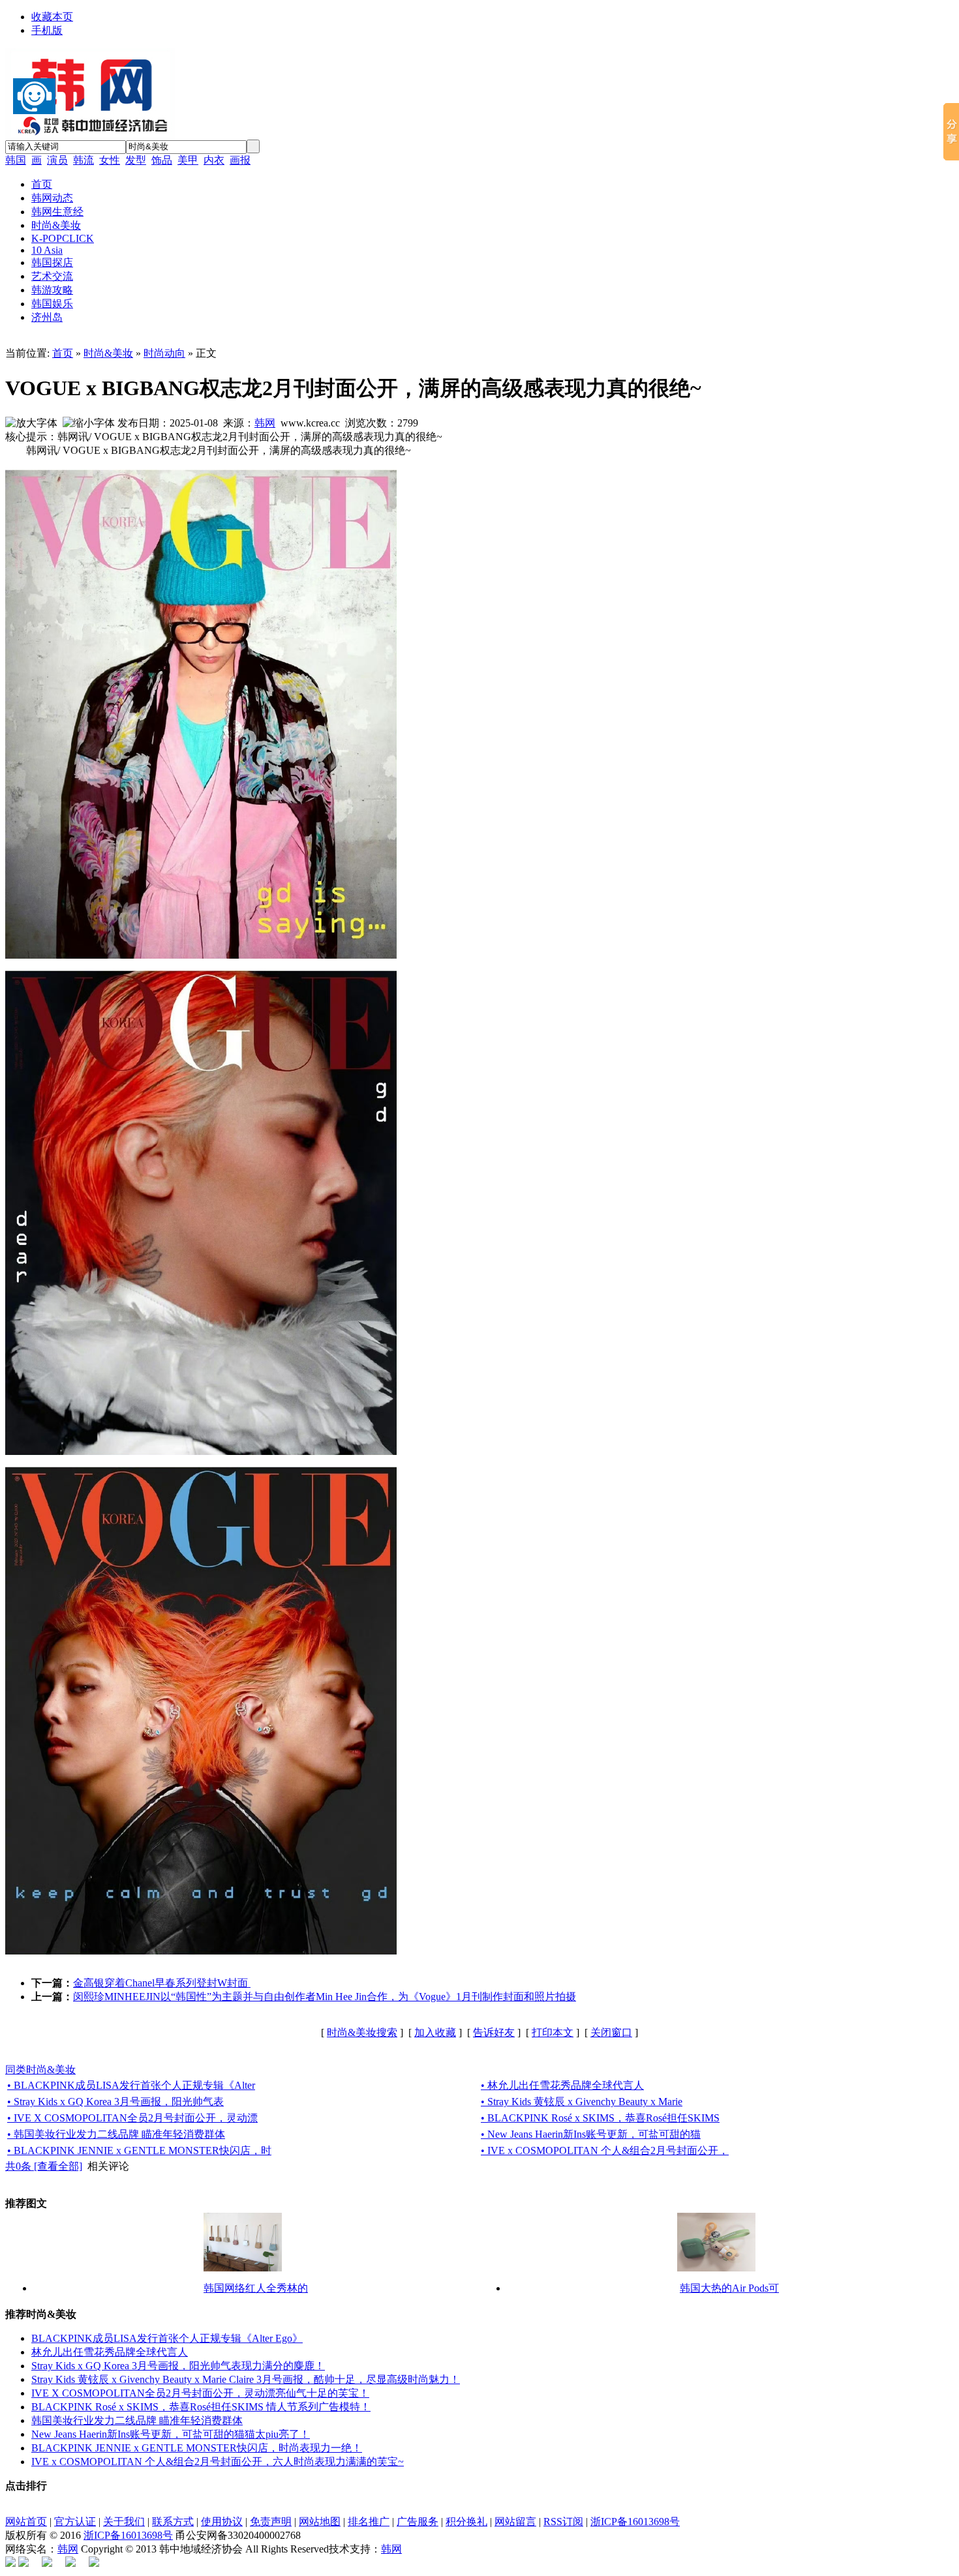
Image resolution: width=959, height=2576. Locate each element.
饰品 (162, 160)
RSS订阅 (563, 2522)
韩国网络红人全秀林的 (256, 2288)
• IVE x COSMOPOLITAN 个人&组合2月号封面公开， (605, 2150)
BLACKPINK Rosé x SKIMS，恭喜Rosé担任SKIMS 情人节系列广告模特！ (201, 2407)
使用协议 (222, 2522)
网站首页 (26, 2522)
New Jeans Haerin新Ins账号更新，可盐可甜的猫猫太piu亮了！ (171, 2434)
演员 (57, 160)
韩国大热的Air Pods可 (729, 2288)
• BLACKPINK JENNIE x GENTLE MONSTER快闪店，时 (139, 2150)
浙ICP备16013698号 (635, 2522)
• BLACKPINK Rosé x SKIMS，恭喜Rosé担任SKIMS (600, 2118)
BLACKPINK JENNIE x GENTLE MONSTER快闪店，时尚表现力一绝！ (197, 2448)
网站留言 (515, 2522)
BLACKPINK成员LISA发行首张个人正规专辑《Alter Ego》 (167, 2338)
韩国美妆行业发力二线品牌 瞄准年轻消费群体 (137, 2420)
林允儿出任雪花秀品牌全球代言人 (110, 2352)
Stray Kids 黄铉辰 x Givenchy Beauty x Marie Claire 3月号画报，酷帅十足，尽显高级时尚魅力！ (246, 2379)
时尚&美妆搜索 (362, 2032)
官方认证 (75, 2522)
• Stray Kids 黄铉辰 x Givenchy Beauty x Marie (582, 2102)
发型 (136, 160)
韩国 (16, 160)
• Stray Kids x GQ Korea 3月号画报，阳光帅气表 (115, 2102)
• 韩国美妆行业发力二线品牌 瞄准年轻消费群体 (116, 2134)
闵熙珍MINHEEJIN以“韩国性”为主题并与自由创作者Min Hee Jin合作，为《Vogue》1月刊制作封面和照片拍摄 (325, 1997)
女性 (110, 160)
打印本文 (553, 2032)
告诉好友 (494, 2032)
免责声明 (271, 2522)
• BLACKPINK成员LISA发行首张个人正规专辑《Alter (131, 2085)
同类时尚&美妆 (40, 2070)
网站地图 (320, 2522)
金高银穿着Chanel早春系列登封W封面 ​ (162, 1983)
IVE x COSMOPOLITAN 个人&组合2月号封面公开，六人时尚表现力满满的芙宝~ (218, 2462)
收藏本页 (52, 17)
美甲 (188, 160)
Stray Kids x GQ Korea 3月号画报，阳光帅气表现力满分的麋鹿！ (178, 2366)
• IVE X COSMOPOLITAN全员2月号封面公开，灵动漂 (132, 2118)
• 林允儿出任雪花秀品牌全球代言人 (562, 2085)
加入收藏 (435, 2032)
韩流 (84, 160)
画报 (240, 160)
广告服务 (418, 2522)
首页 (63, 353)
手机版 (47, 30)
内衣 (214, 160)
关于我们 (124, 2522)
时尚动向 (164, 353)
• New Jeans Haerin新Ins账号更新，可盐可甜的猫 (591, 2134)
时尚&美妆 (108, 353)
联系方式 (173, 2522)
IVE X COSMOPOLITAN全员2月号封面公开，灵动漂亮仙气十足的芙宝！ (200, 2393)
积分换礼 (466, 2522)
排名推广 (369, 2522)
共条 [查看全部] (44, 2166)
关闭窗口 (611, 2032)
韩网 (265, 423)
